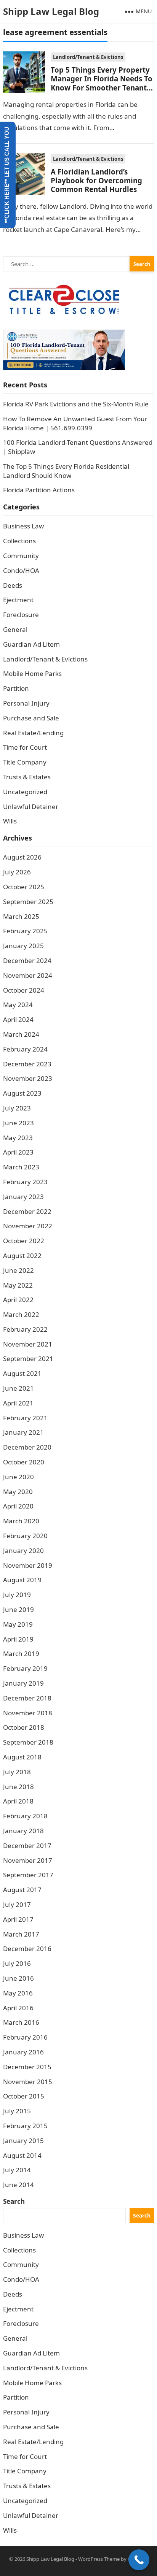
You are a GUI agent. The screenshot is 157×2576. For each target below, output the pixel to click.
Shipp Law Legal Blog (51, 11)
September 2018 (28, 1742)
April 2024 (18, 1019)
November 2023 (28, 1078)
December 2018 (27, 1698)
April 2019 (18, 1639)
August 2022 (22, 1255)
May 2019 (18, 1624)
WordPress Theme (99, 2559)
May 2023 (18, 1138)
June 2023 (18, 1123)
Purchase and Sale (31, 718)
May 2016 (18, 1993)
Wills (10, 821)
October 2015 (24, 2096)
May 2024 (18, 1005)
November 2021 (28, 1344)
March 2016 (21, 2022)
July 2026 (17, 872)
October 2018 (24, 1727)
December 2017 (27, 1846)
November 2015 (28, 2082)
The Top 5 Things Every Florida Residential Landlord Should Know (66, 471)
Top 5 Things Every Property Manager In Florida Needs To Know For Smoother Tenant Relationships (102, 83)
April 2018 (18, 1801)
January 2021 (23, 1432)
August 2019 (22, 1580)
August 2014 (22, 2155)
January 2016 (23, 2052)
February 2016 (25, 2037)
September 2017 (28, 1875)
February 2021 (25, 1418)
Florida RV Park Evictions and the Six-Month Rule (76, 404)
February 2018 (25, 1816)
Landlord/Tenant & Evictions (88, 57)
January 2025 (23, 946)
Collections (19, 541)
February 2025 (25, 931)
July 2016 (17, 1963)
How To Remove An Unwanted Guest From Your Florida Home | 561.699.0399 (75, 423)
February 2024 (25, 1049)
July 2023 (17, 1108)
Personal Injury (26, 703)
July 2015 (17, 2111)
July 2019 (17, 1595)
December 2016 (27, 1949)
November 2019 (28, 1565)
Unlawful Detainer (31, 807)
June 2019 (18, 1609)
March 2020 (21, 1521)
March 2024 (21, 1034)
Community (21, 556)
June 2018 (18, 1787)
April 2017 (18, 1919)
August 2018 (22, 1757)
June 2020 (18, 1477)
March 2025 (21, 916)
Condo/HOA (21, 570)
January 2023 (23, 1197)
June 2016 (18, 1978)
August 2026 (22, 857)
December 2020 (27, 1447)
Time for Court (25, 747)
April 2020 (18, 1506)
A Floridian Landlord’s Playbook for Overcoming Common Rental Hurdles (96, 181)
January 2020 (23, 1551)
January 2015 (23, 2141)
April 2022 (18, 1300)
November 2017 (28, 1860)
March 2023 (21, 1167)
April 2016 (18, 2008)
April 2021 (18, 1403)
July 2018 (17, 1772)
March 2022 (21, 1314)
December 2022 (27, 1211)
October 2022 (24, 1241)
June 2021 (18, 1388)
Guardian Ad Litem (31, 644)
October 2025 (24, 887)
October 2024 (24, 990)
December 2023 (27, 1064)
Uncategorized (25, 792)
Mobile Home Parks (32, 673)
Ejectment (18, 600)
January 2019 (23, 1683)
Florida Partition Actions (40, 490)
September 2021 (28, 1359)
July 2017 (17, 1904)
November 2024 (28, 975)
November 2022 (28, 1226)
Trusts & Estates (27, 777)
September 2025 (28, 902)
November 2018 (28, 1713)
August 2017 (22, 1890)
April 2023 (18, 1152)
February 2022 (25, 1329)
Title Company (25, 762)
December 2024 (27, 960)
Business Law (23, 526)
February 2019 (25, 1668)
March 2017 (21, 1934)
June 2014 (18, 2185)
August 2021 (22, 1373)
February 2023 (25, 1182)
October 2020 (24, 1462)
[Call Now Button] (139, 2560)
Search (14, 2201)
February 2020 (25, 1536)
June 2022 (18, 1270)
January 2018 (23, 1831)
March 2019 (21, 1654)
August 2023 (22, 1093)
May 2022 (18, 1285)
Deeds (13, 585)
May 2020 (18, 1492)
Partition (16, 688)
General (15, 629)
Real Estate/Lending (33, 733)
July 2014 (17, 2170)
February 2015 (25, 2126)
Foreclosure (21, 615)
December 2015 (27, 2067)
